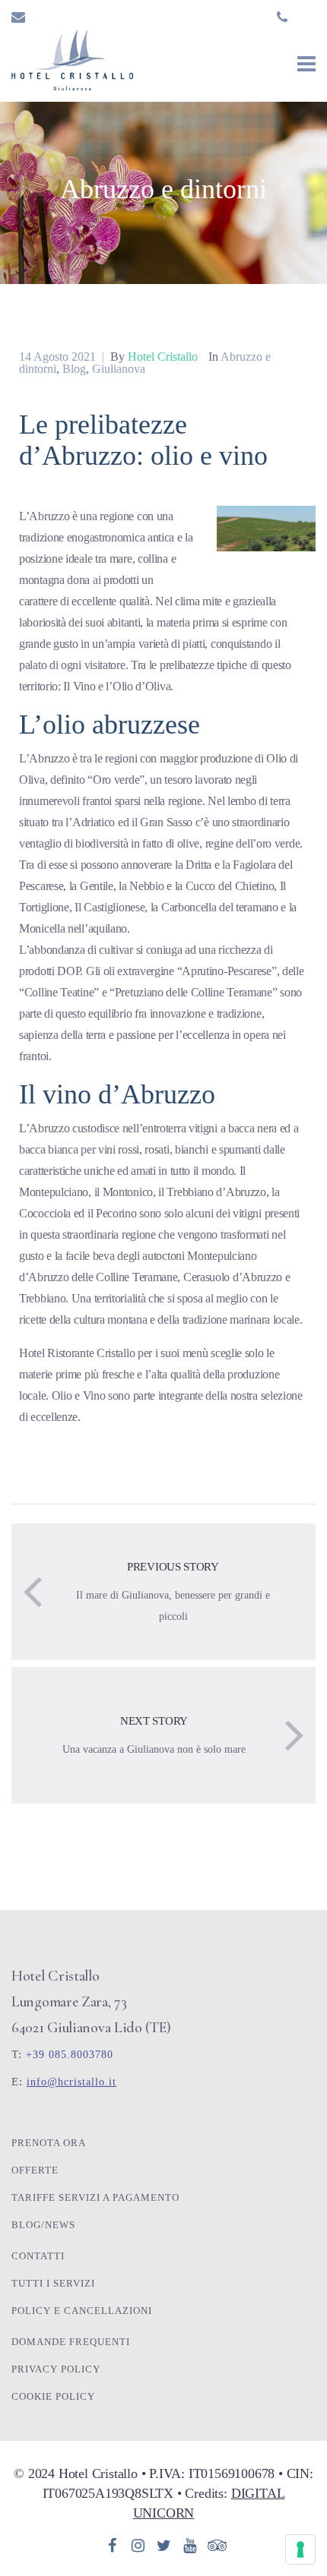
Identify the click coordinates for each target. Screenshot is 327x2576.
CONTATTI (38, 2256)
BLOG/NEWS (43, 2225)
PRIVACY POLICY (56, 2369)
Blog (74, 369)
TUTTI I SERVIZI (53, 2283)
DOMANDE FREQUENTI (71, 2342)
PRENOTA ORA (49, 2143)
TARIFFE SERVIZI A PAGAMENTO (95, 2197)
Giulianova (119, 369)
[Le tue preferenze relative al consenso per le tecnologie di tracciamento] (300, 2549)
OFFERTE (35, 2170)
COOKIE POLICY (53, 2396)
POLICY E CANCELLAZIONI (82, 2311)
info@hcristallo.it (71, 2082)
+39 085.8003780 (70, 2055)
